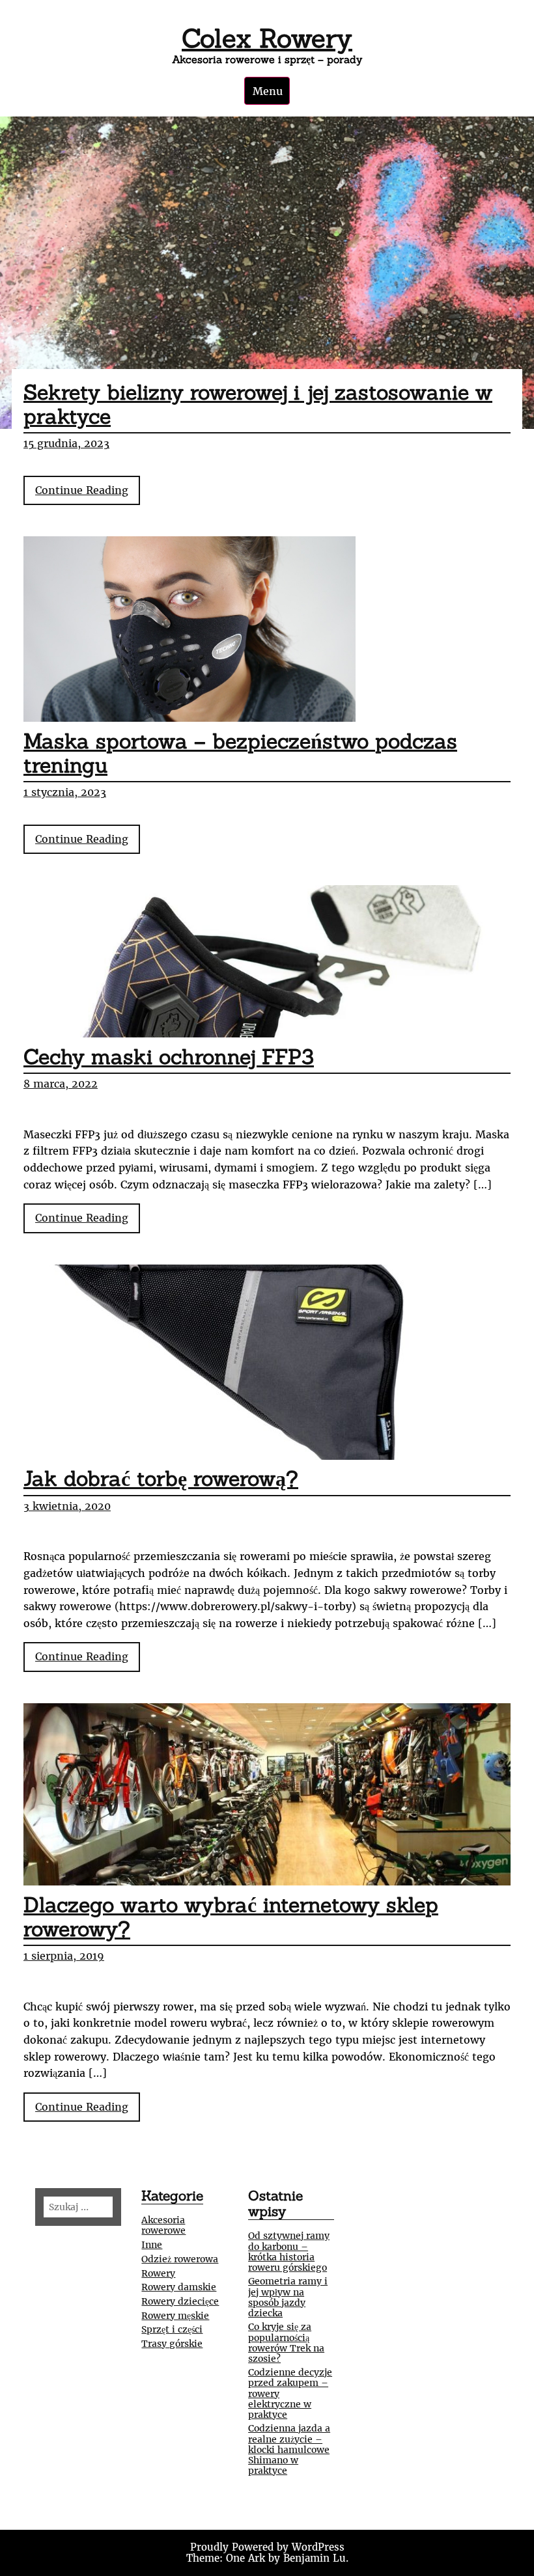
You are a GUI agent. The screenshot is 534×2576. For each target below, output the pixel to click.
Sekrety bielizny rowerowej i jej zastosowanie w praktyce (258, 404)
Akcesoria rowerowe (163, 2225)
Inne (152, 2245)
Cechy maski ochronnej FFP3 (169, 1057)
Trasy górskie (172, 2344)
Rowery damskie (179, 2287)
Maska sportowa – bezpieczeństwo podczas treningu (240, 753)
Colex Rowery (267, 38)
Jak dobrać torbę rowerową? (161, 1478)
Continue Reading (88, 494)
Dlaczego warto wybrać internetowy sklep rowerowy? (231, 1917)
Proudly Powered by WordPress (267, 2547)
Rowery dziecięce (180, 2301)
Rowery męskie (175, 2316)
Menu (268, 91)
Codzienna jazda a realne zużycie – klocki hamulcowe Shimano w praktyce (289, 2449)
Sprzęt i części (172, 2329)
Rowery (158, 2273)
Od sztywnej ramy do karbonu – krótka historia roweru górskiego (289, 2251)
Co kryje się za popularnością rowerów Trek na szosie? (286, 2342)
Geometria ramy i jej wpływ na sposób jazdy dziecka (288, 2297)
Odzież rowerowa (180, 2259)
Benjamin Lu (315, 2558)
